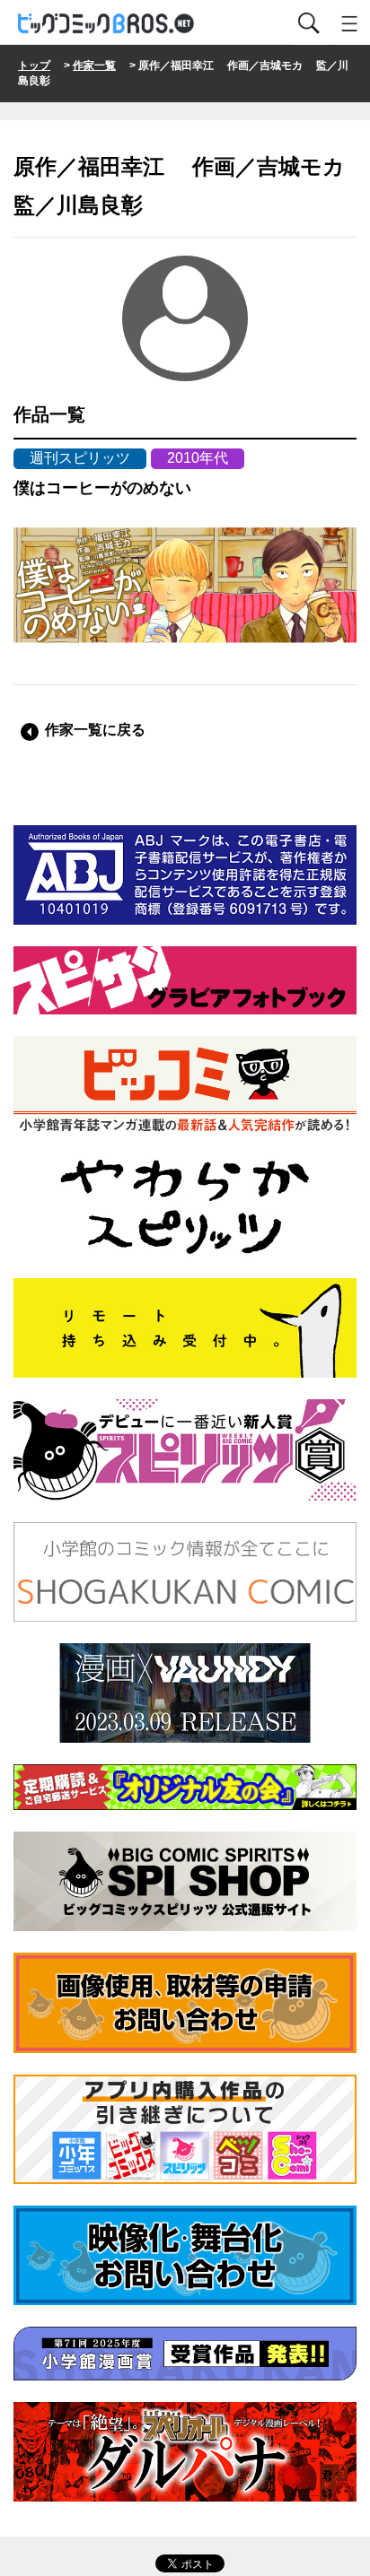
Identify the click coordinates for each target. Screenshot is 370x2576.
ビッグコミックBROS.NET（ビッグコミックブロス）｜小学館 (107, 24)
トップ (34, 65)
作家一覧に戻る (95, 730)
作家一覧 (94, 65)
